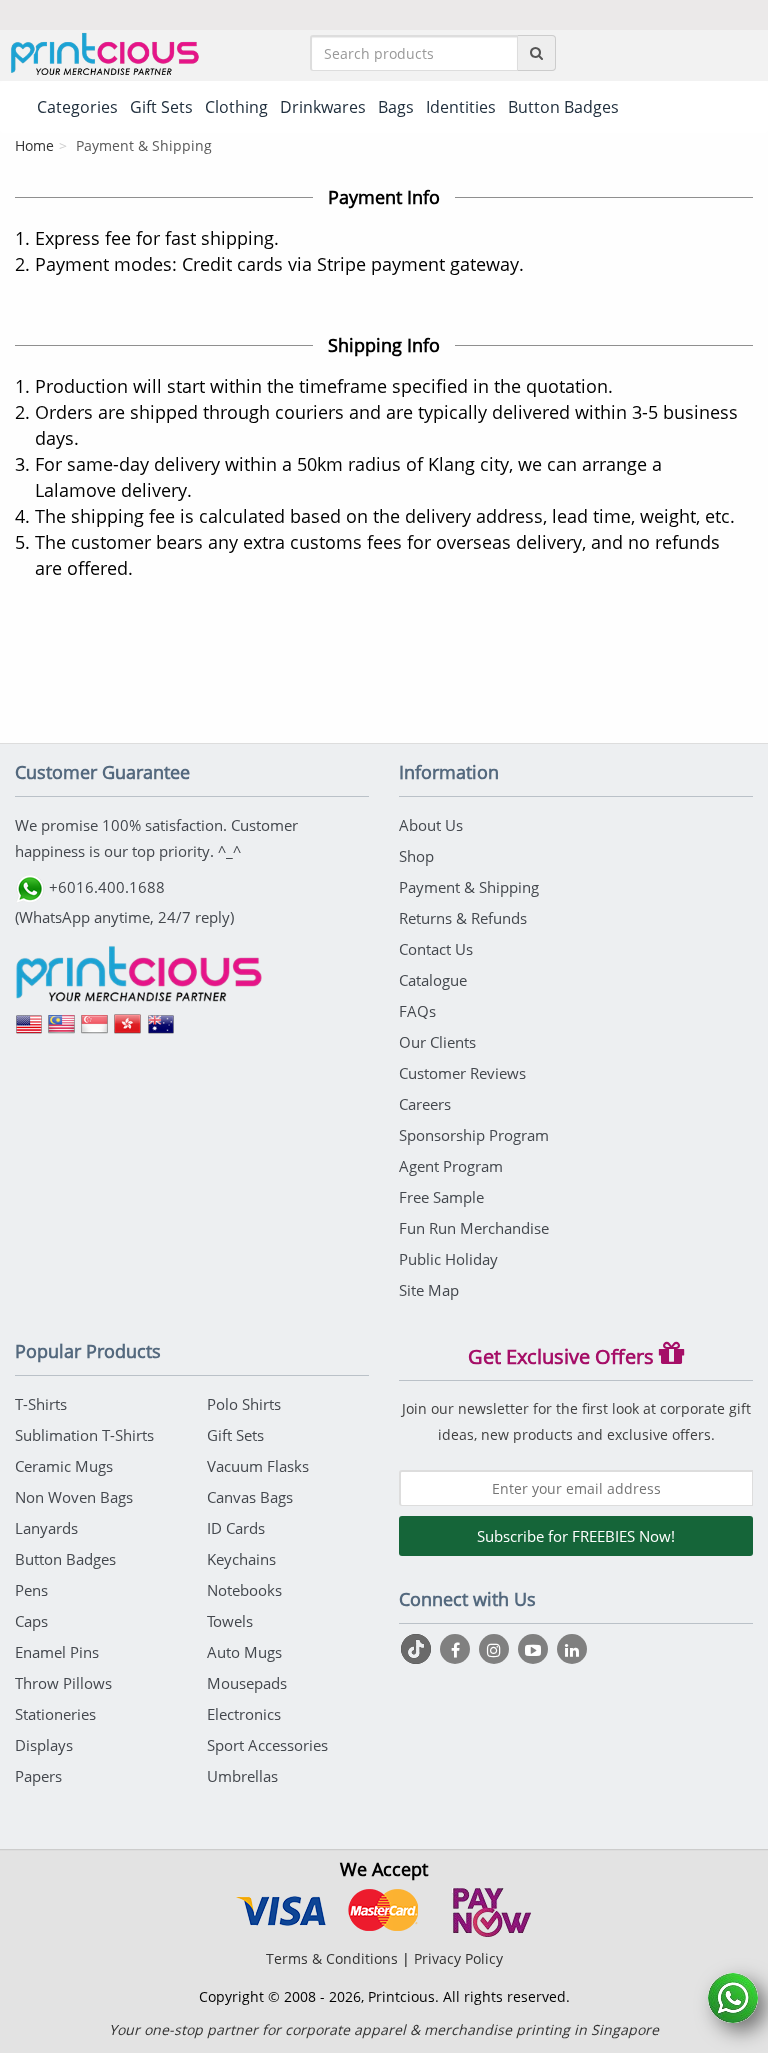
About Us (431, 825)
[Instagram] (496, 1649)
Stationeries (55, 1714)
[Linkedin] (572, 1649)
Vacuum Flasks (258, 1466)
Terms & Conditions (332, 1958)
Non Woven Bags (74, 1497)
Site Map (429, 1290)
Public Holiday (448, 1259)
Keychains (241, 1559)
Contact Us (436, 949)
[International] (29, 1031)
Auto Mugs (244, 1652)
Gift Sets (235, 1435)
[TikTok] (418, 1649)
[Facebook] (457, 1649)
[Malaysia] (62, 1031)
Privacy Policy (458, 1958)
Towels (230, 1621)
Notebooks (244, 1590)
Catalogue (433, 980)
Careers (425, 1104)
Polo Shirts (244, 1404)
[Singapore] (95, 1031)
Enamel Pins (57, 1652)
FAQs (417, 1011)
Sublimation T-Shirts (84, 1435)
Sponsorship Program (474, 1135)
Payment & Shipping (469, 887)
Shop (416, 856)
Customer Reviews (462, 1073)
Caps (31, 1621)
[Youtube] (535, 1649)
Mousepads (247, 1683)
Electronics (244, 1714)
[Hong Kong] (128, 1031)
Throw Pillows (63, 1683)
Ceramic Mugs (64, 1466)
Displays (44, 1745)
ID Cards (236, 1528)
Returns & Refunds (463, 918)
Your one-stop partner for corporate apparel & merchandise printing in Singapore (384, 2029)
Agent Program (451, 1166)
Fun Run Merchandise (474, 1228)
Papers (38, 1776)
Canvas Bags (250, 1497)
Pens (31, 1590)
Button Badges (65, 1559)
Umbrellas (242, 1776)
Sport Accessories (267, 1745)
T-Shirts (41, 1404)
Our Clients (437, 1042)
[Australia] (161, 1031)
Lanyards (46, 1528)
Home (34, 145)
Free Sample (441, 1197)
